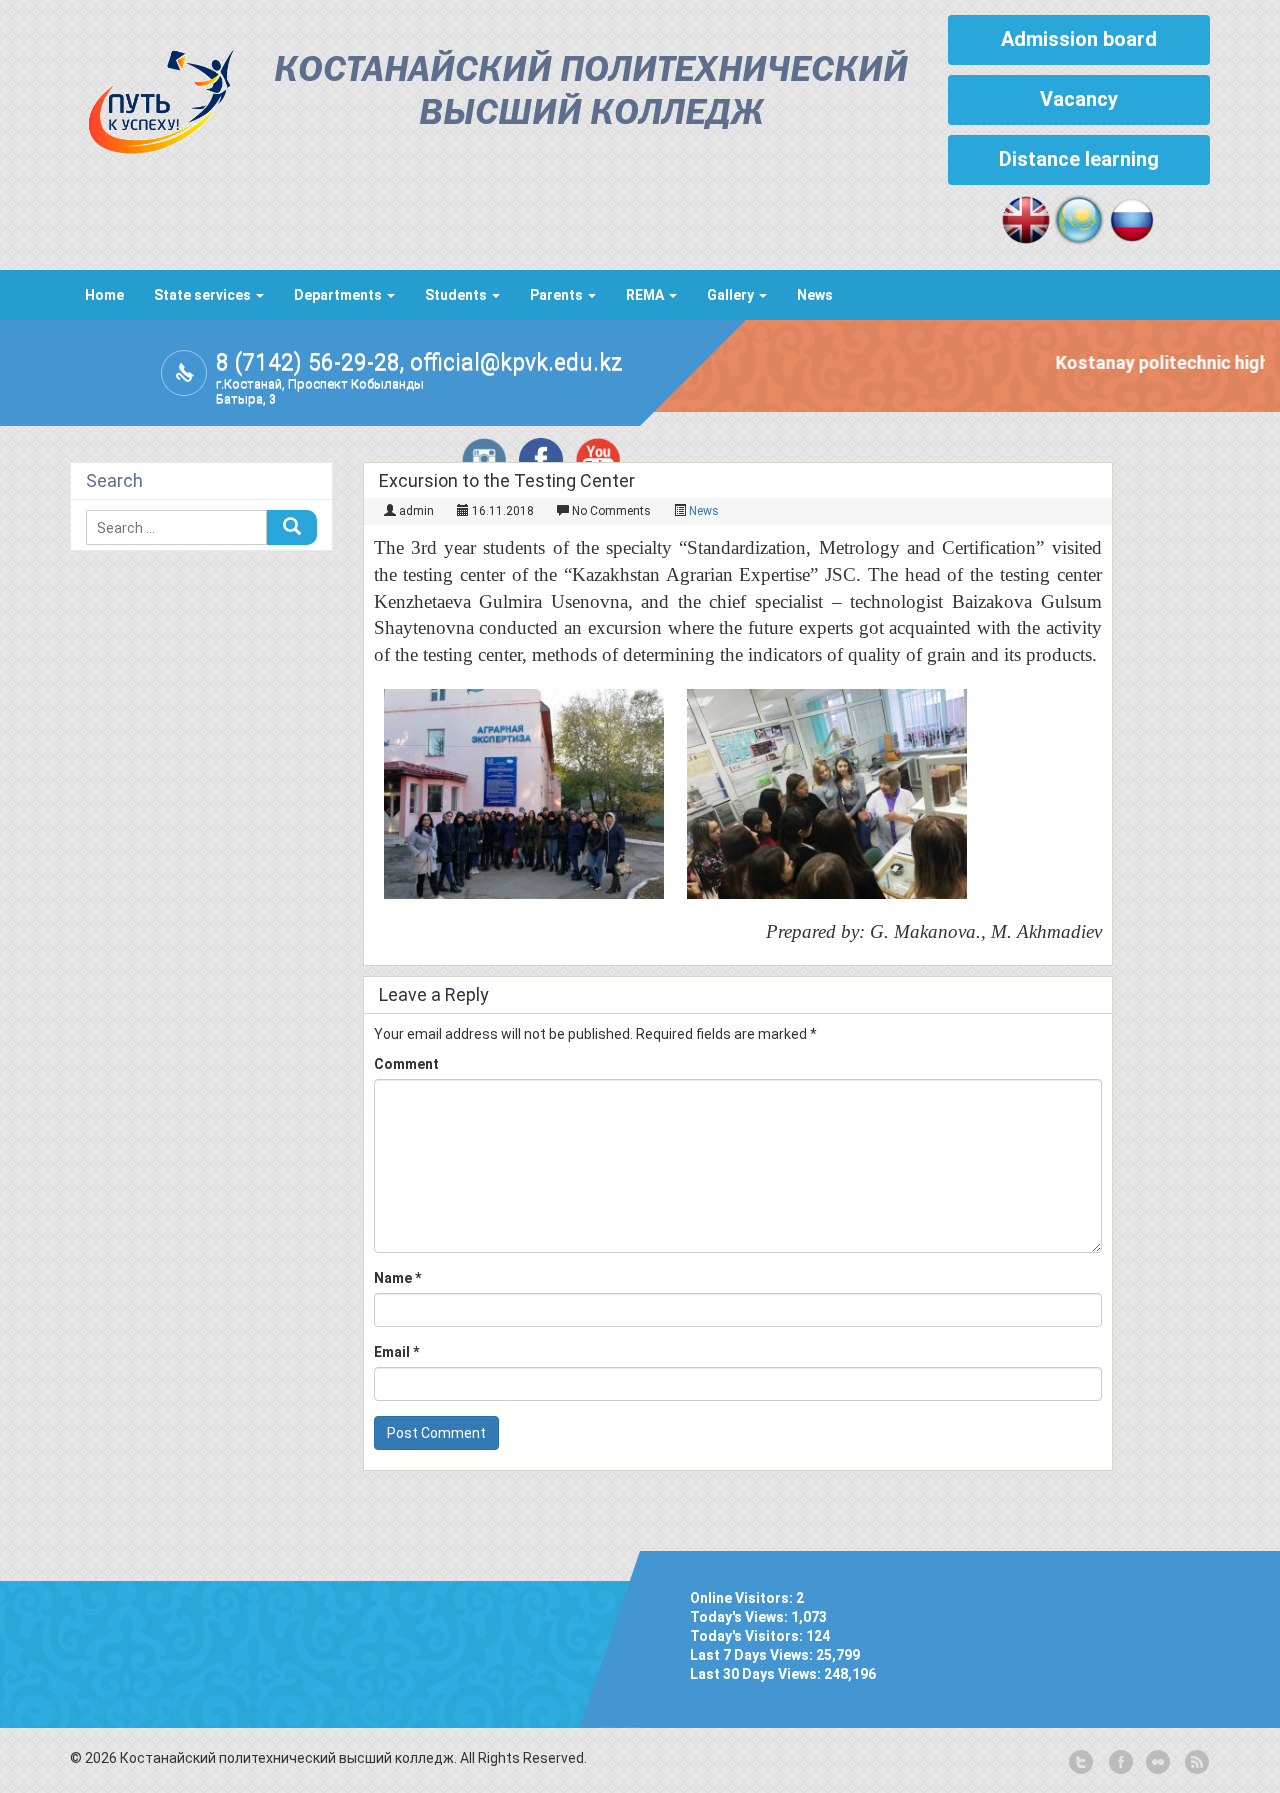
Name (397, 1278)
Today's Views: (740, 1617)
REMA (646, 295)
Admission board (1079, 39)
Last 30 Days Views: (757, 1674)
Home (104, 295)
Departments (339, 295)
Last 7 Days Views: (753, 1655)
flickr (1157, 1763)
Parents (558, 295)
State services (204, 295)
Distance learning (1079, 159)
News (815, 295)
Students (457, 295)
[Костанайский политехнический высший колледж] (152, 97)
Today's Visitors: (748, 1636)
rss (1195, 1763)
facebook (1119, 1763)
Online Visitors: (743, 1598)
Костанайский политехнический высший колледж (591, 93)
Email (396, 1352)
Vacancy (1079, 99)
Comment (406, 1064)
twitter (1081, 1763)
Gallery (732, 295)
